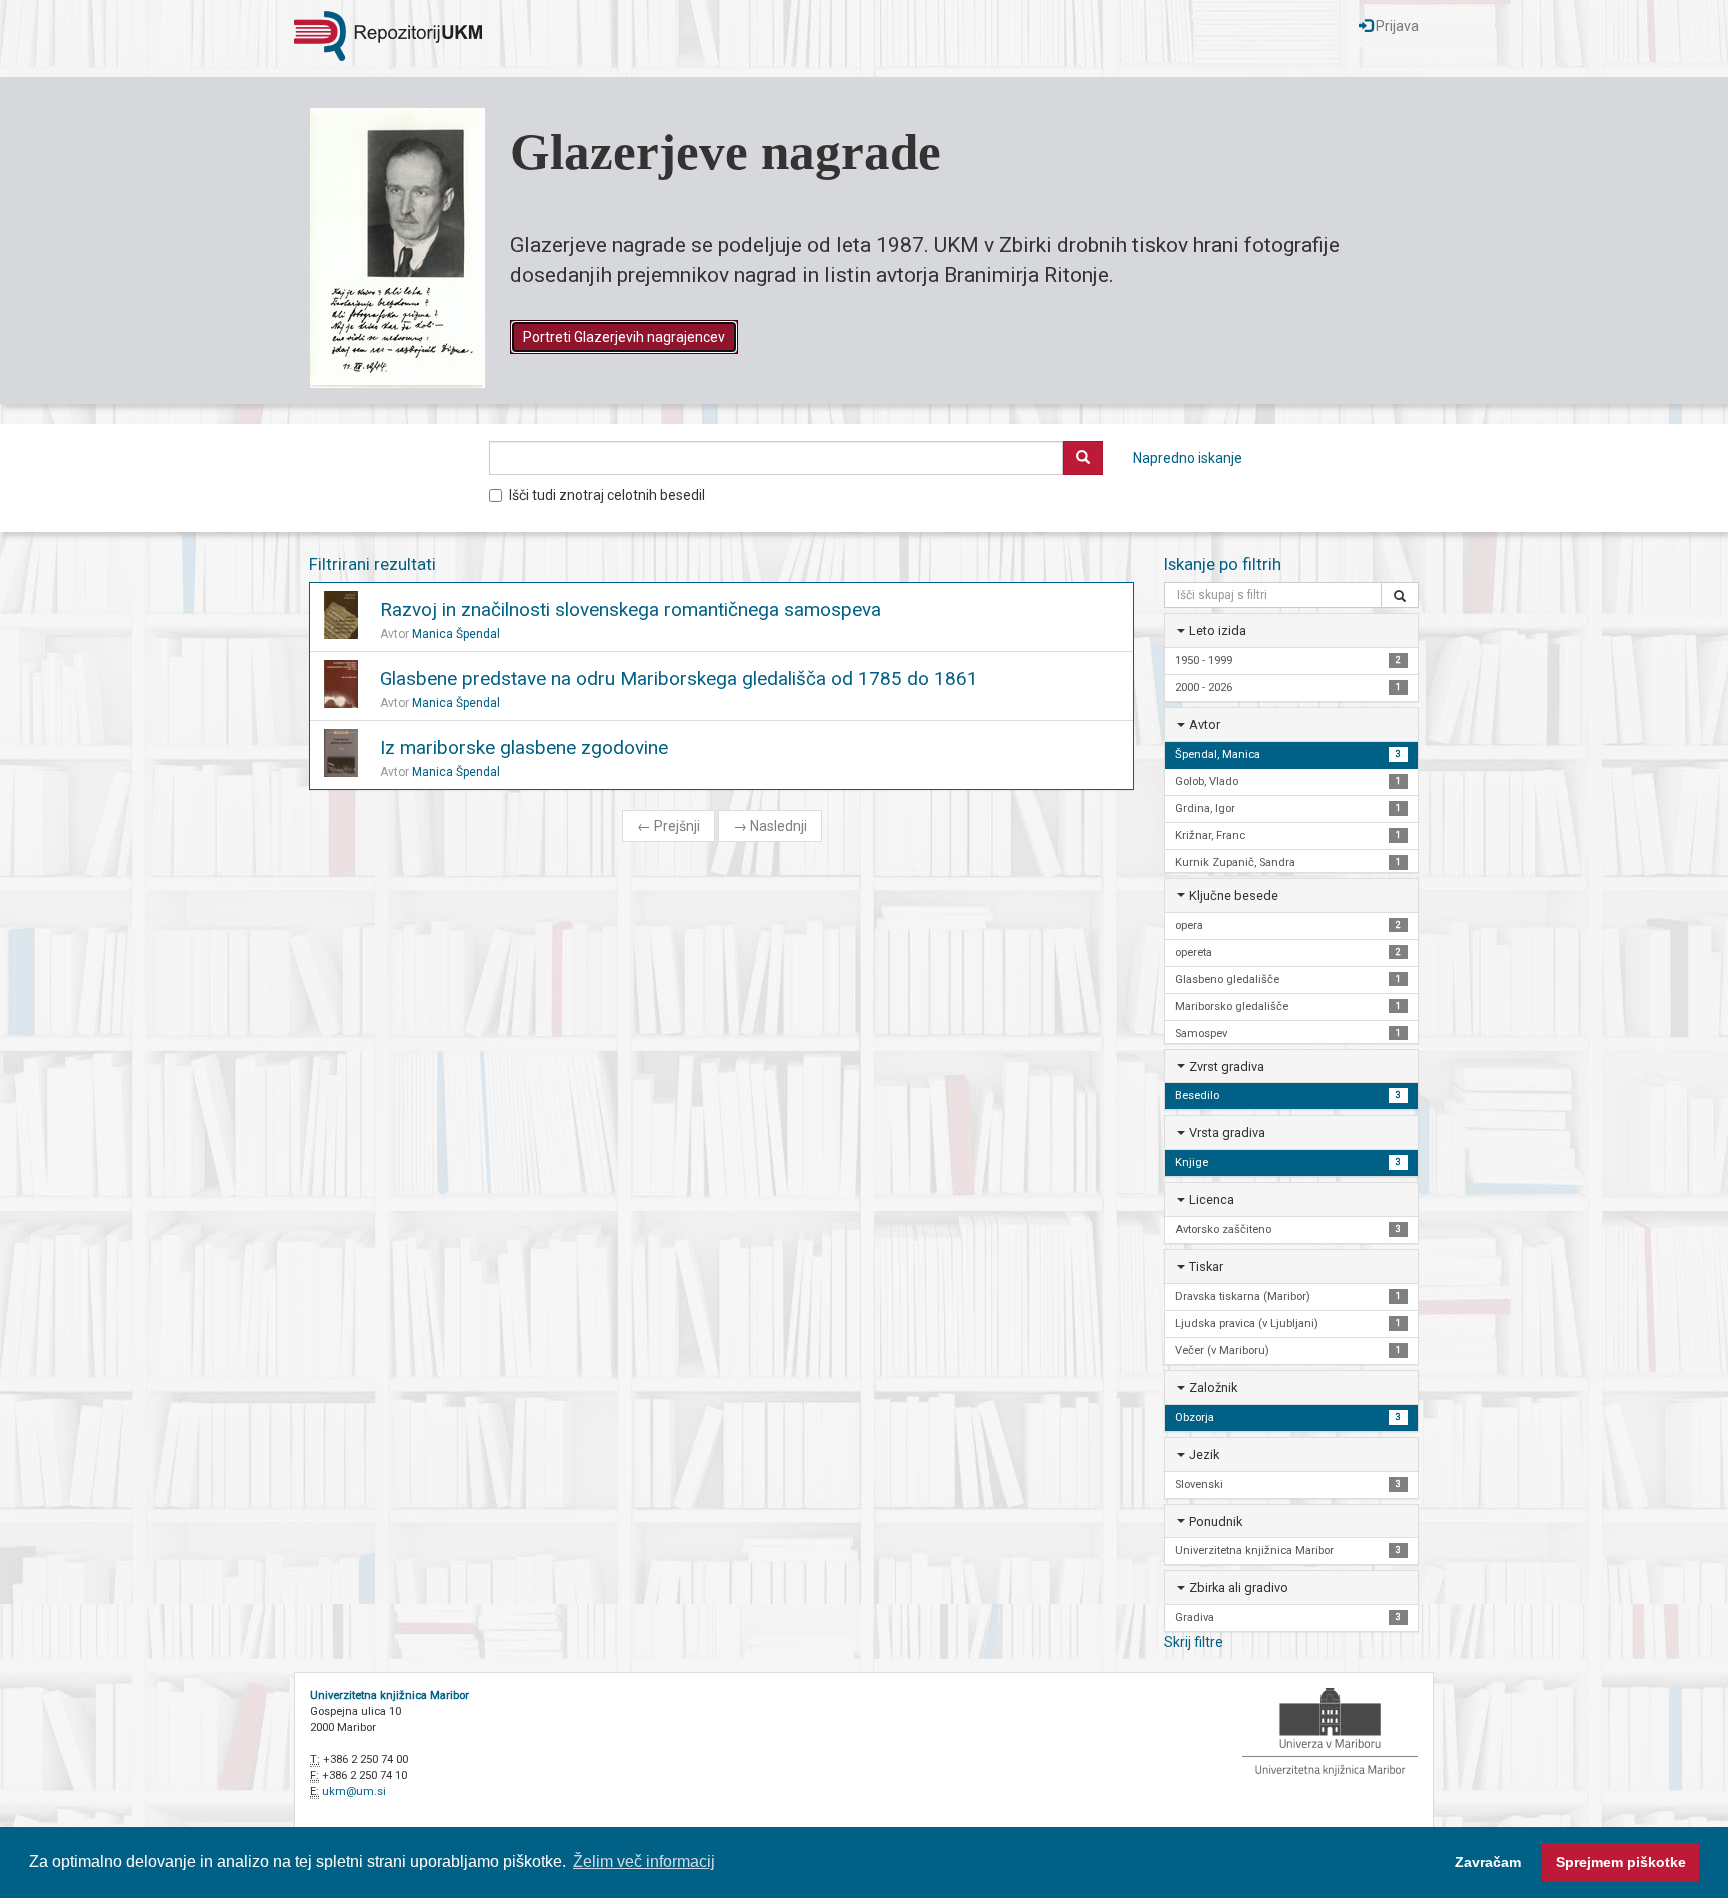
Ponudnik (1215, 1521)
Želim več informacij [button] (644, 1861)
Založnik (1213, 1387)
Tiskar (1206, 1266)
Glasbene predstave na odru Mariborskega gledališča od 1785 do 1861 (679, 678)
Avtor (1204, 724)
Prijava (1396, 26)
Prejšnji (668, 826)
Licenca (1211, 1199)
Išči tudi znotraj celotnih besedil (607, 495)
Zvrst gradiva (1226, 1066)
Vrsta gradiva (1227, 1132)
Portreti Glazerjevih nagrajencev (624, 337)
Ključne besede (1233, 895)
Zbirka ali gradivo (1238, 1587)
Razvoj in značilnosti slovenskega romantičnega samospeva (630, 609)
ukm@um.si (354, 1791)
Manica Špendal (456, 634)
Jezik (1204, 1454)
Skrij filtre (1193, 1642)
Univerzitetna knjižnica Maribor (389, 1695)
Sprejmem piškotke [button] (1621, 1862)
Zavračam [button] (1488, 1862)
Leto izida (1217, 630)
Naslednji (770, 826)
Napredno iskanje (1187, 458)
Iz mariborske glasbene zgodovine (524, 747)
